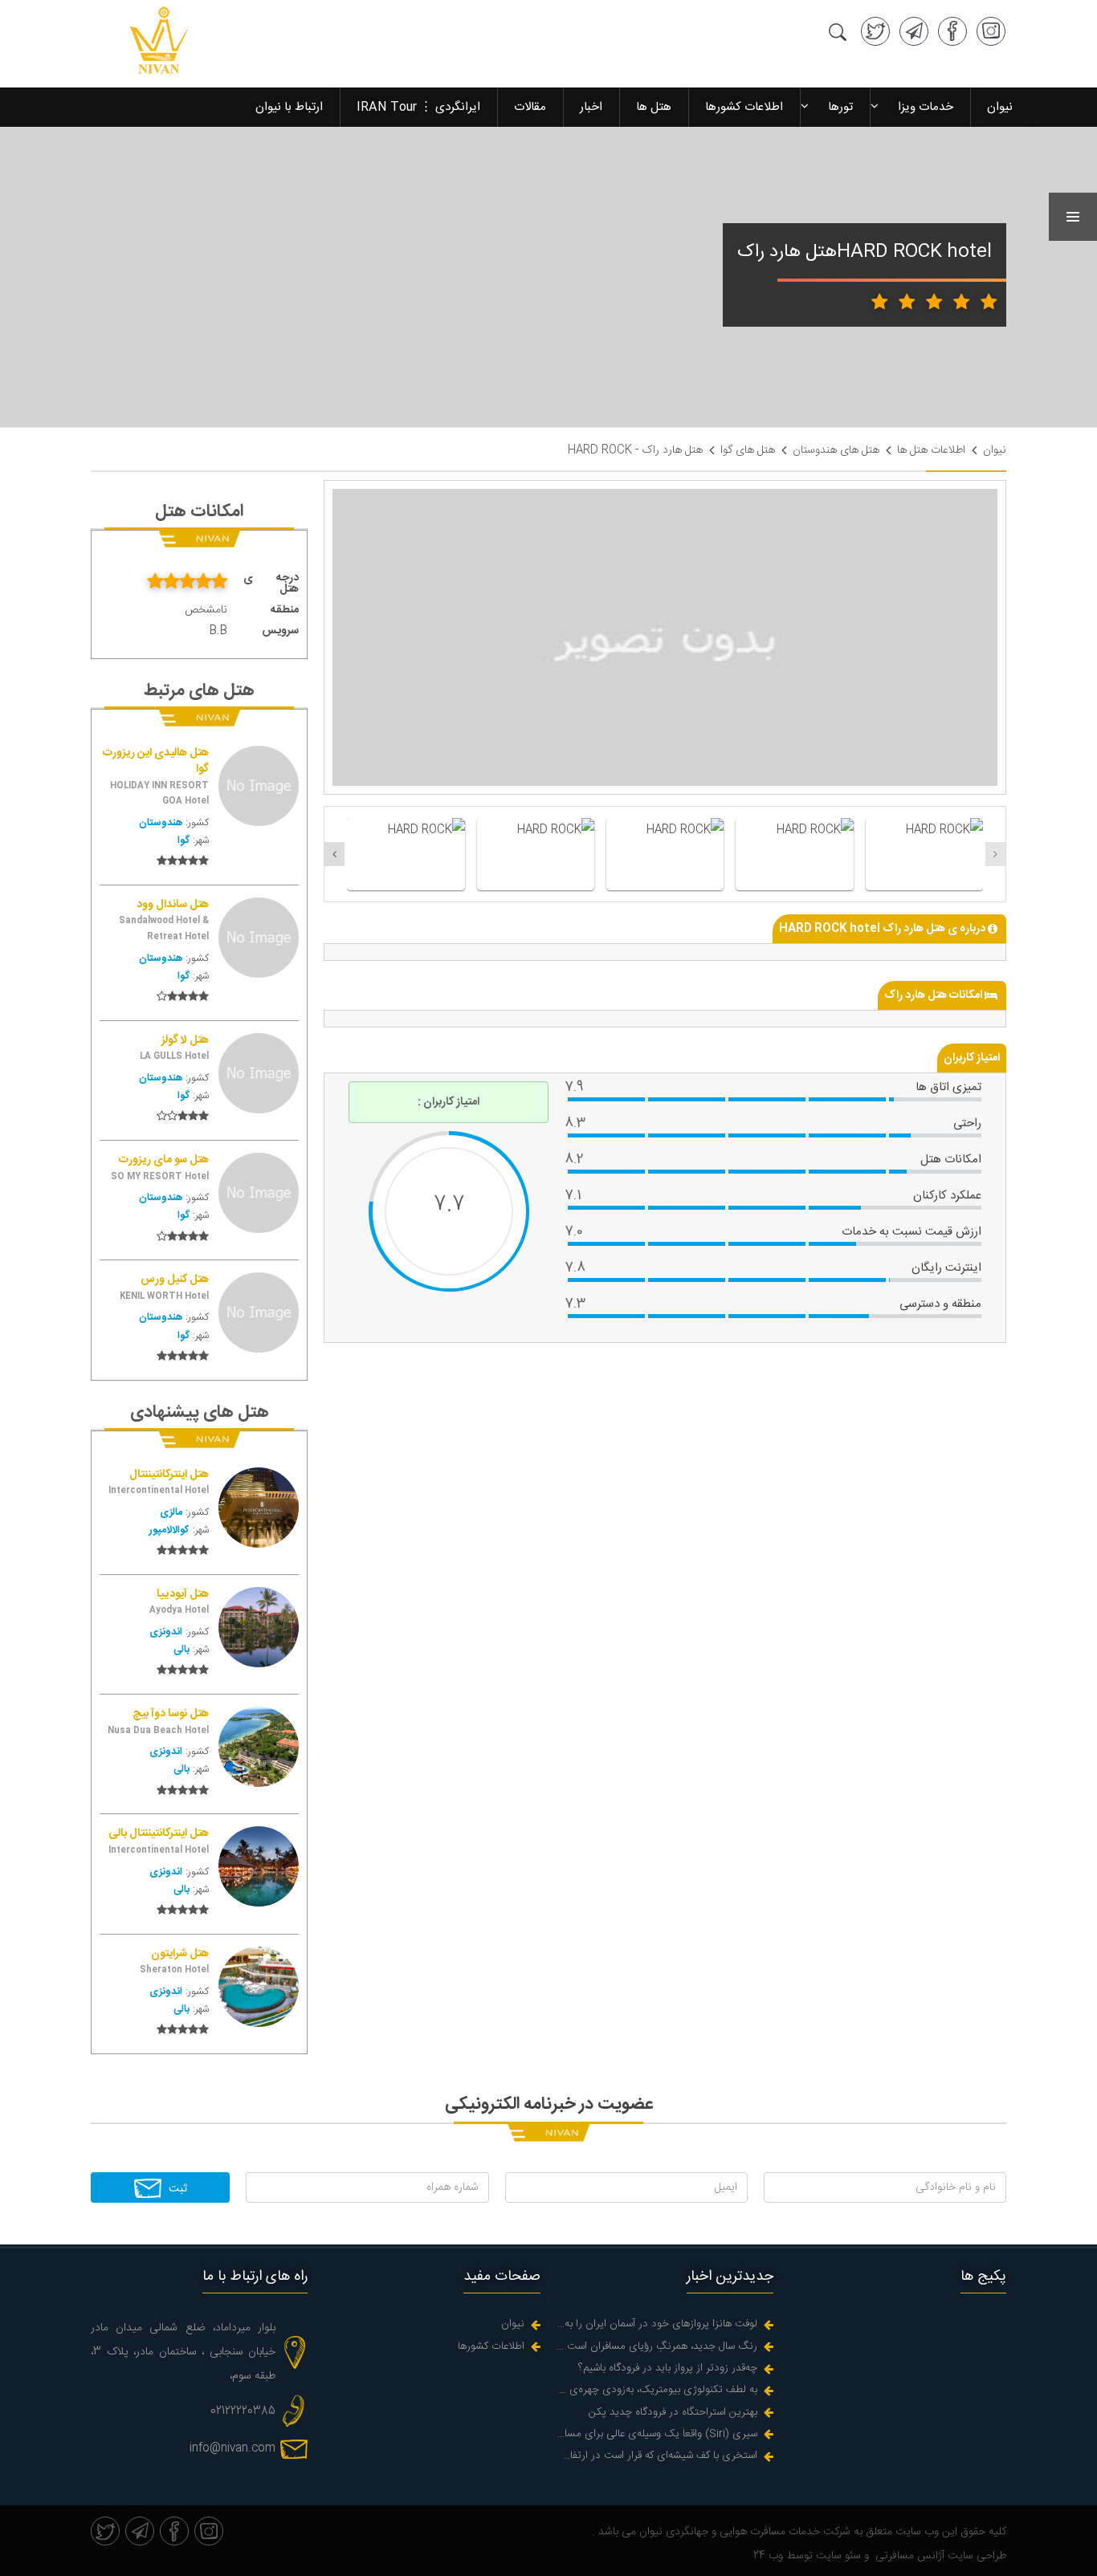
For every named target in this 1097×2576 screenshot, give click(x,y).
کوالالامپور (169, 1530)
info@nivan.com (232, 2448)
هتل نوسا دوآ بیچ (171, 1715)
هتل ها (654, 107)
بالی (181, 1650)
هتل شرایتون (180, 1955)
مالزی (171, 1513)
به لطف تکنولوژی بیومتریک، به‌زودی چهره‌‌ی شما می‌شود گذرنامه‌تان (657, 2390)
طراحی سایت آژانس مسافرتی (939, 2556)
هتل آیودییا (183, 1595)
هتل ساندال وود (173, 905)
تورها (840, 107)
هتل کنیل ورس (175, 1280)
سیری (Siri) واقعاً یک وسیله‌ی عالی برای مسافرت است (657, 2434)
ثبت (176, 2189)
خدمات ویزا (926, 107)
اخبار (591, 107)
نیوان (1000, 107)
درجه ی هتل (271, 584)
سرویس (280, 631)
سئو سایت (837, 2556)
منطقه (285, 610)
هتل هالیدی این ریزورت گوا (156, 761)
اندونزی (166, 1632)
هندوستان (161, 823)
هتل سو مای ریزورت (164, 1161)
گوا (184, 841)
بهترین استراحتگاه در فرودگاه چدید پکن (673, 2413)
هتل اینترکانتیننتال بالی (159, 1834)
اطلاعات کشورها (744, 107)
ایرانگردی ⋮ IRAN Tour (418, 107)
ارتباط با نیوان (289, 107)
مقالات (530, 107)
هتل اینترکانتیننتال (169, 1475)
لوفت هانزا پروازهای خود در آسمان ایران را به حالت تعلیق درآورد (657, 2324)
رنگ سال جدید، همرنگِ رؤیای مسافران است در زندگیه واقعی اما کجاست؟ (657, 2347)
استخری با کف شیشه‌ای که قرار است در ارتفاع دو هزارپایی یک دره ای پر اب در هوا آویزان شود (657, 2456)
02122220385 (243, 2411)
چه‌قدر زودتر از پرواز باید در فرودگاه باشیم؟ (668, 2368)
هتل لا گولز (185, 1041)
